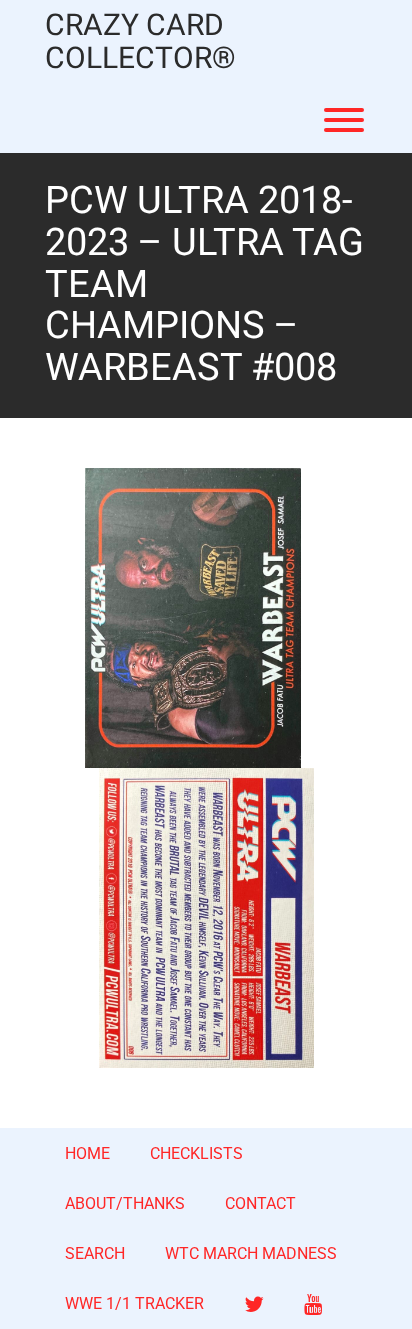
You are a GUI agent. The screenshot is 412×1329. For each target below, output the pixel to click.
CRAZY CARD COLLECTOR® (140, 43)
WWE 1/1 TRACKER (134, 1303)
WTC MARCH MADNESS (251, 1253)
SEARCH (95, 1253)
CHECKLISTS (196, 1153)
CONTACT (260, 1203)
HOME (87, 1153)
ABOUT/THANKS (125, 1203)
